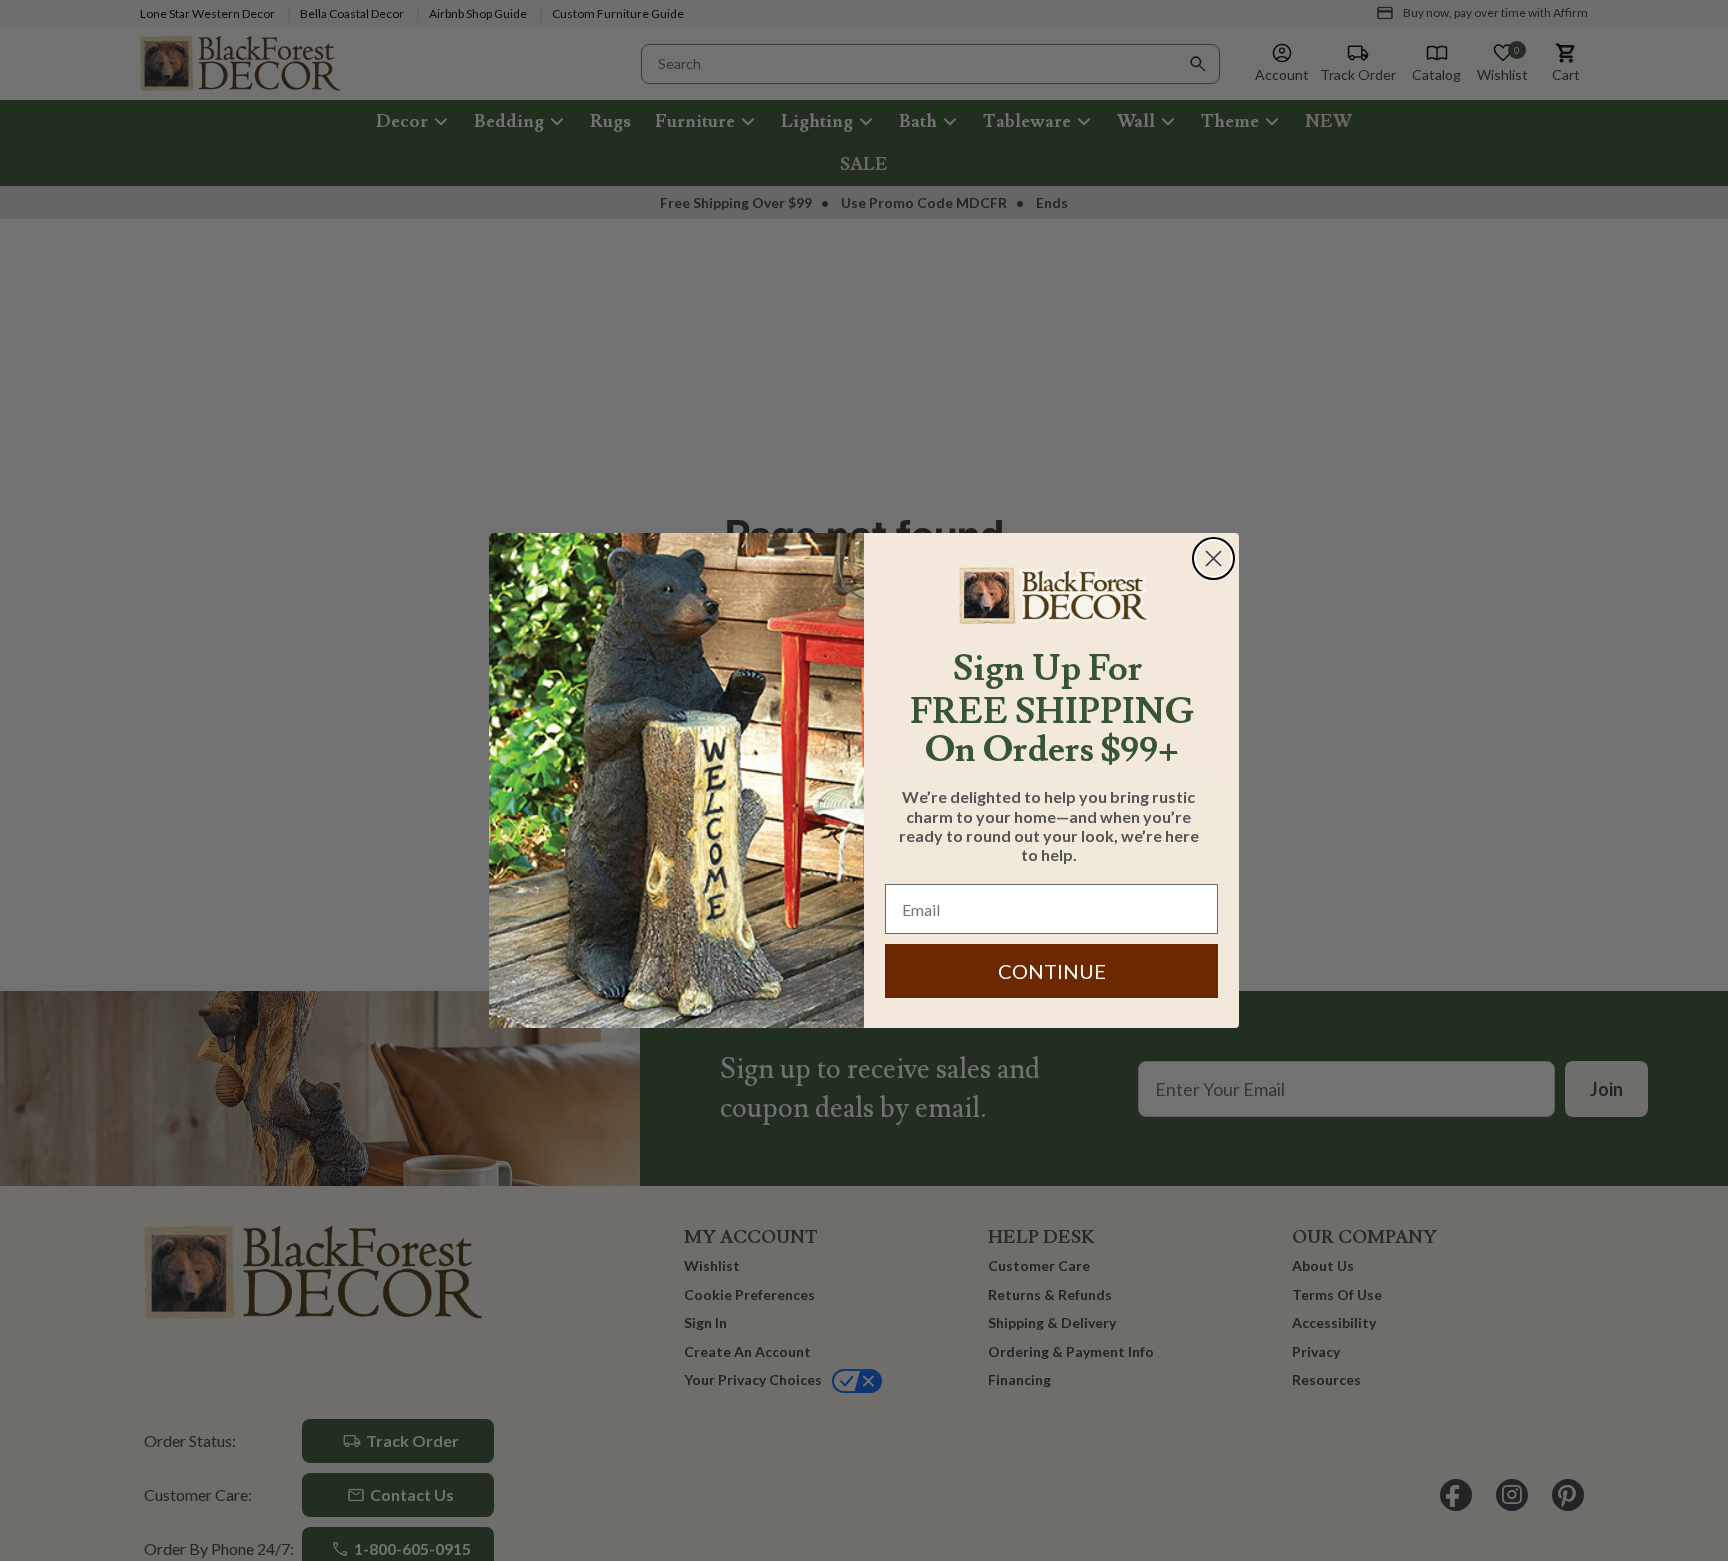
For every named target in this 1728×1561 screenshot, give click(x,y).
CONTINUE (1052, 971)
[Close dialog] (1213, 558)
